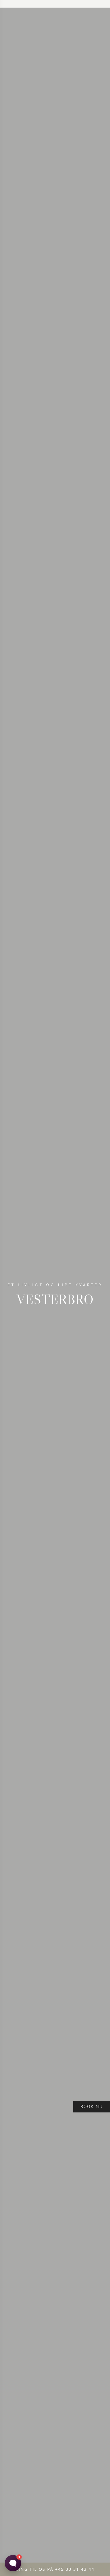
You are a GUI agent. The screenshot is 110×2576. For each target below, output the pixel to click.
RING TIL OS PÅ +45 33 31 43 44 (55, 2569)
